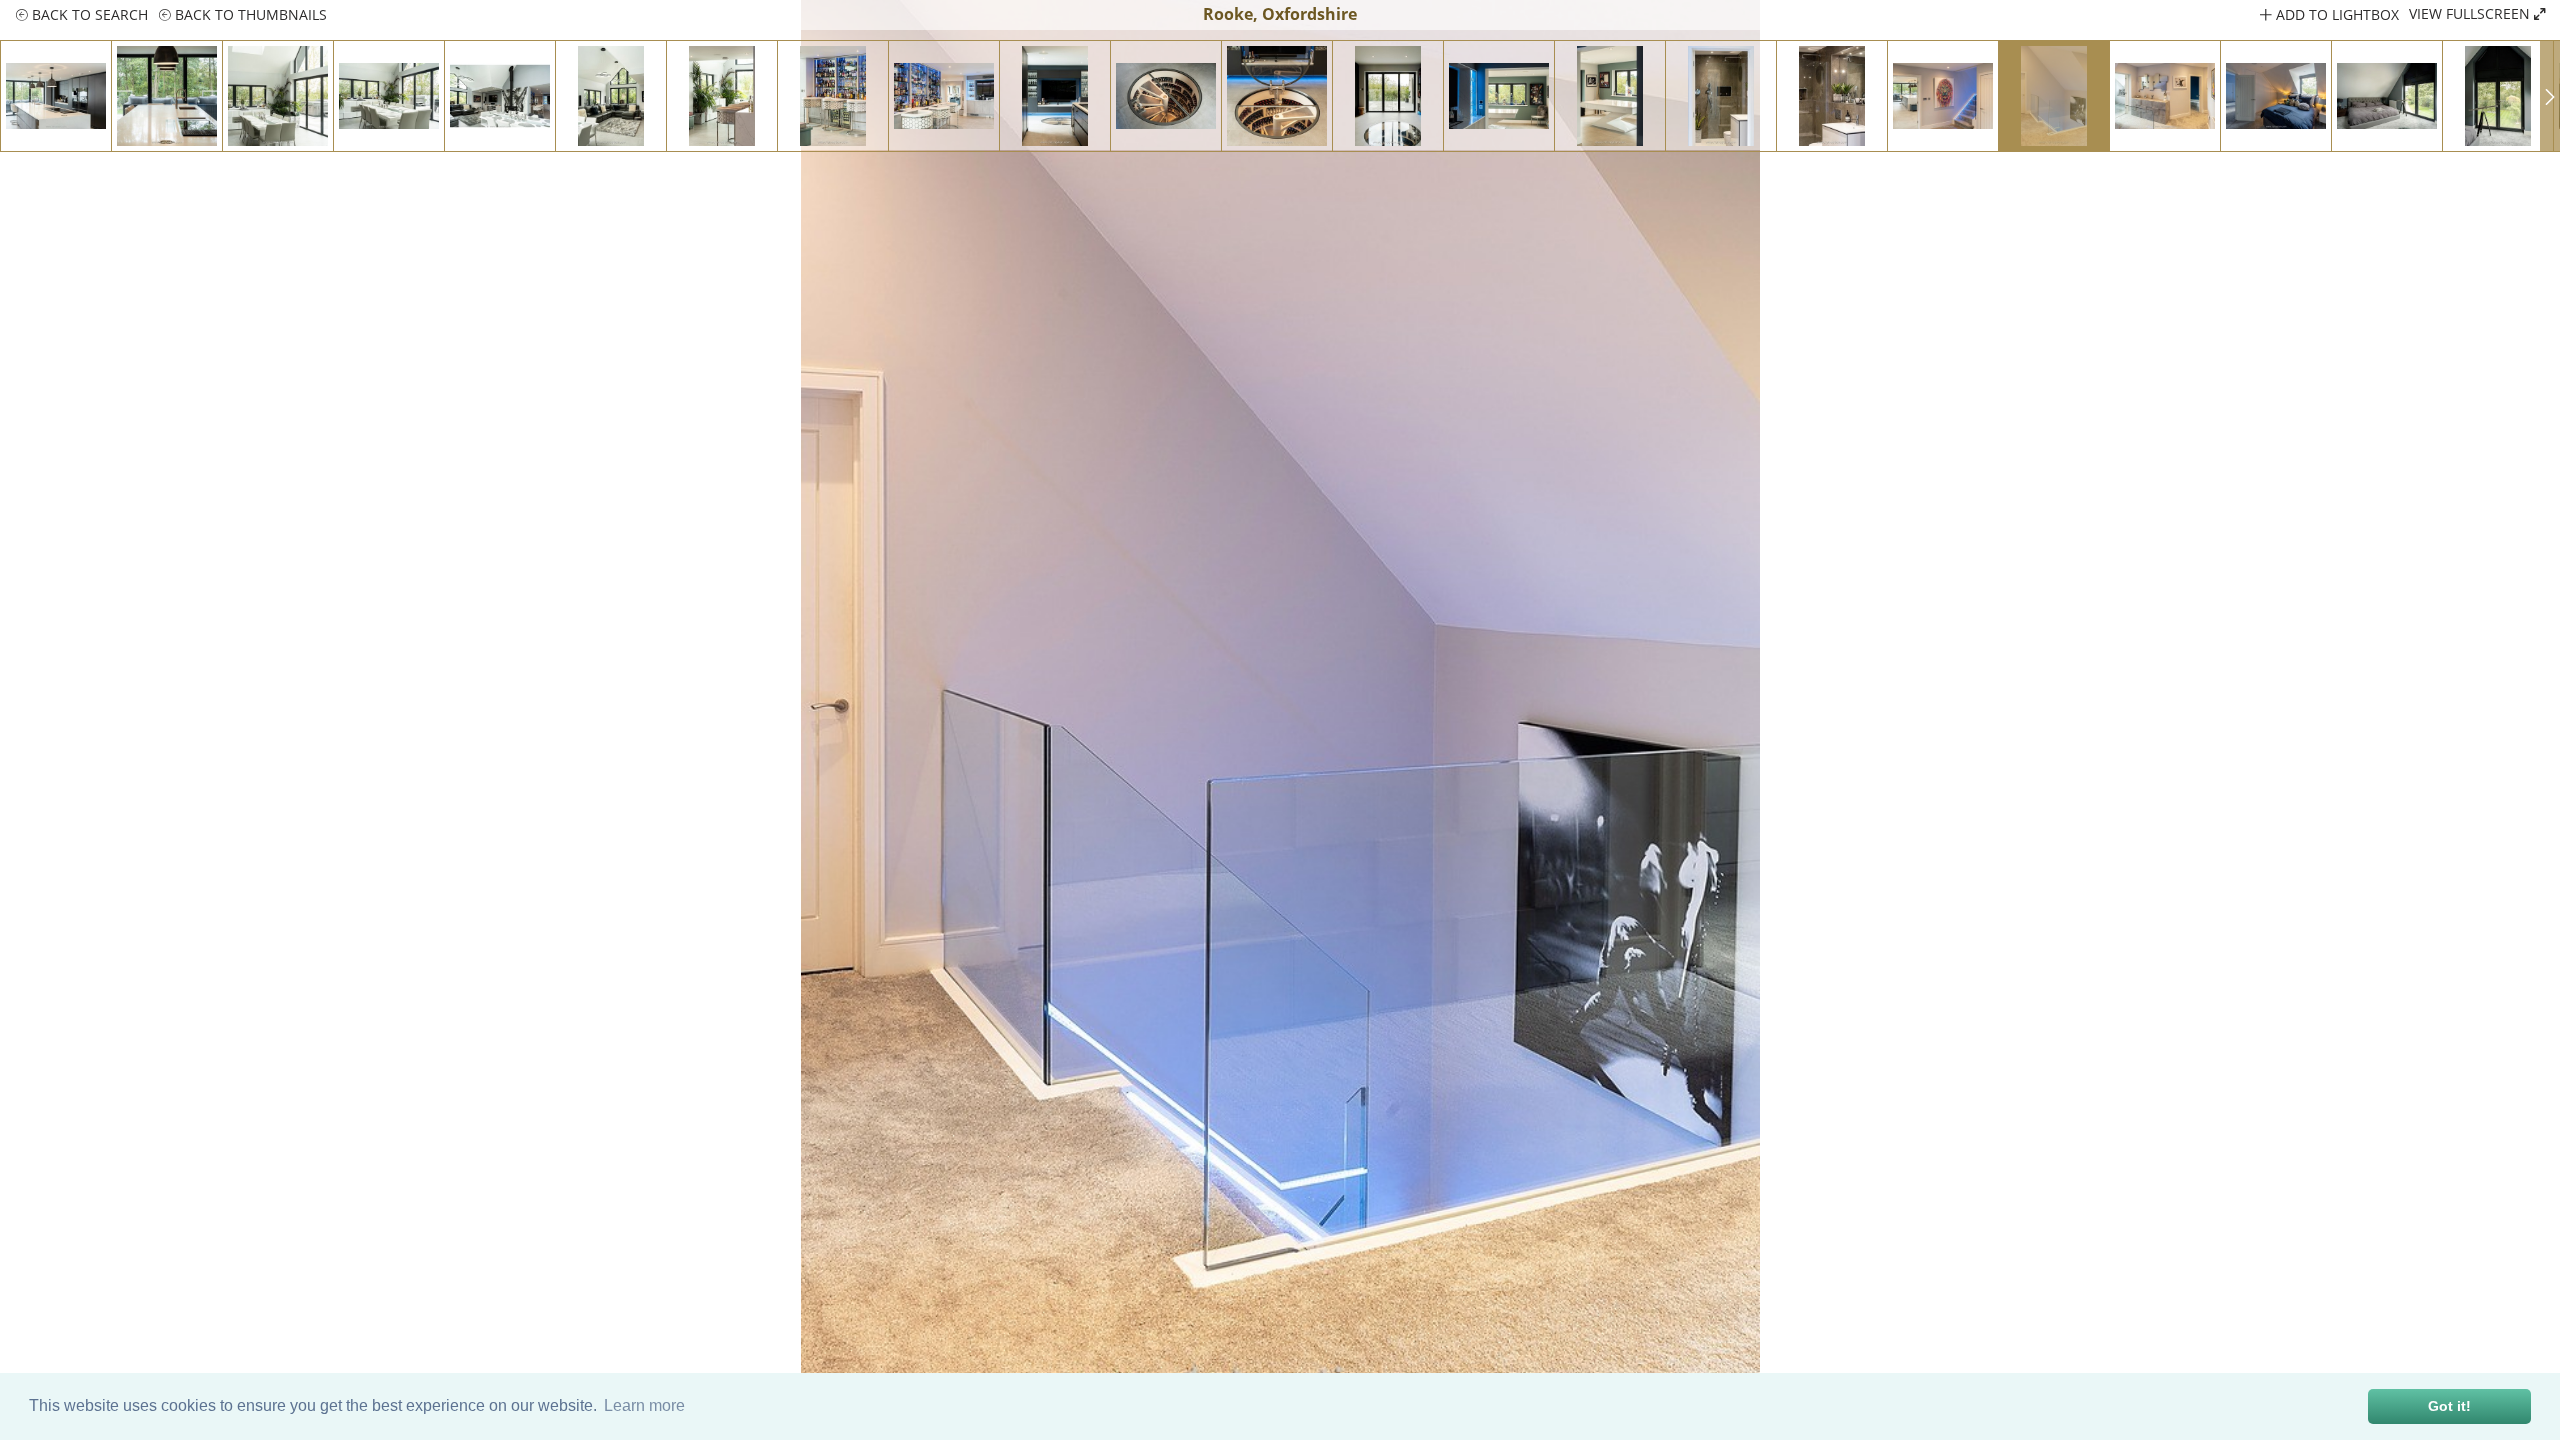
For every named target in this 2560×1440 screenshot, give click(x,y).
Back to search (88, 14)
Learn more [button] (644, 1405)
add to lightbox (2335, 14)
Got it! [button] (2449, 1406)
